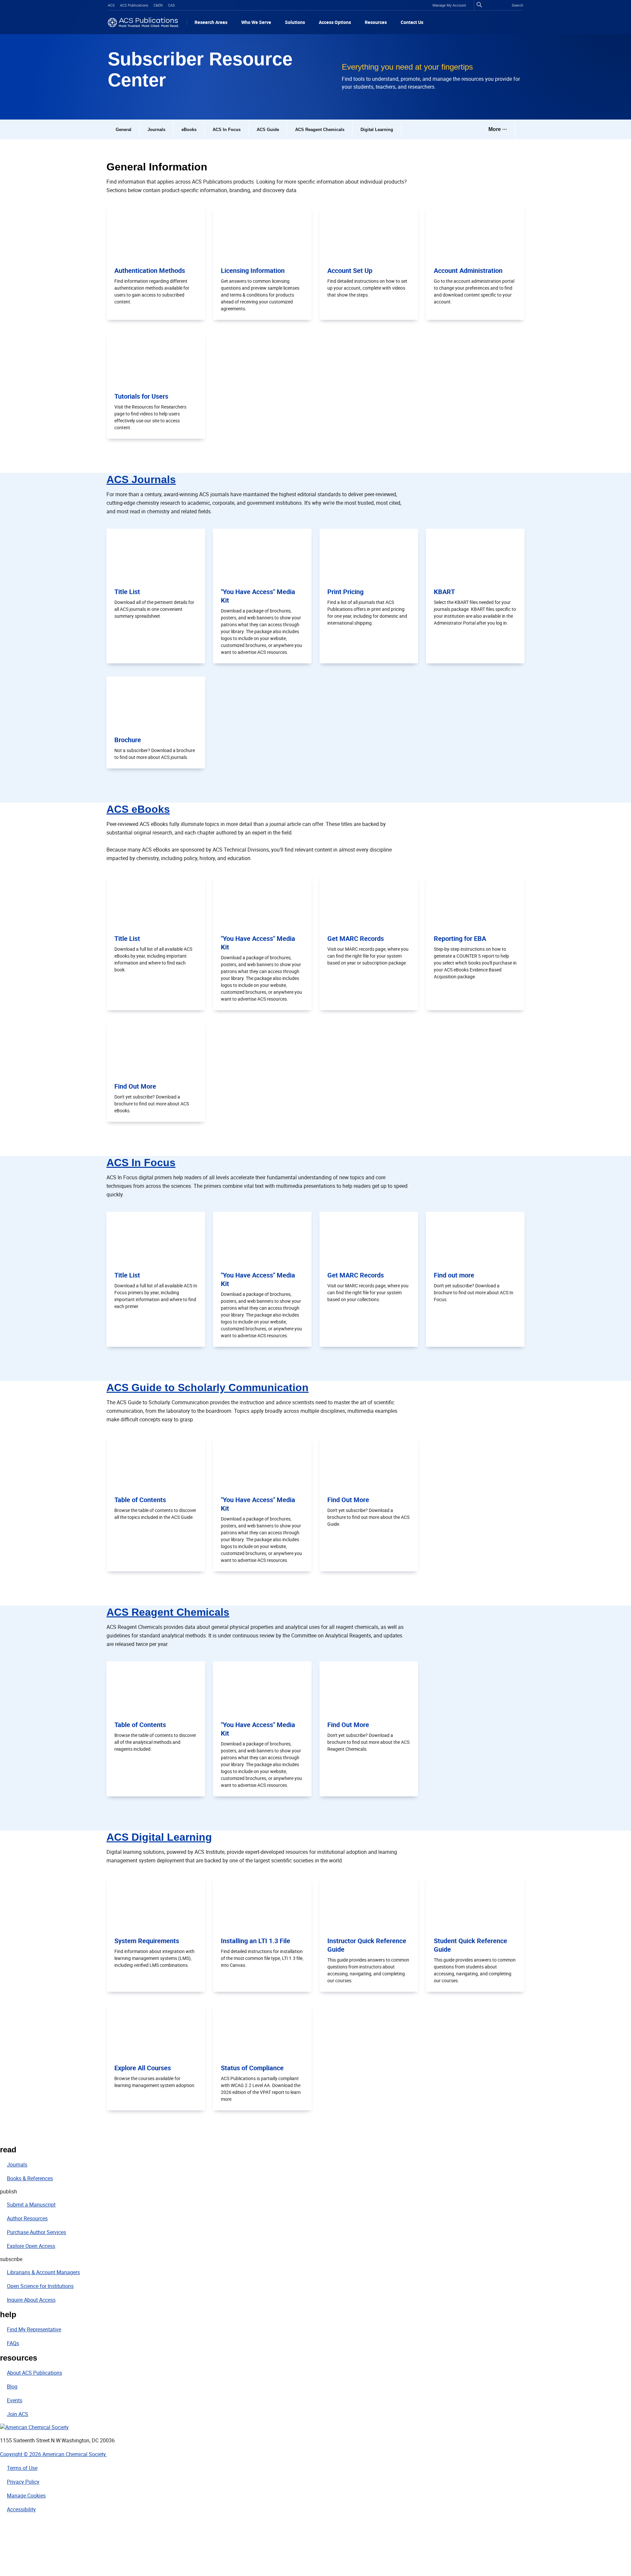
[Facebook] (10, 2524)
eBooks (189, 130)
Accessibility (21, 2509)
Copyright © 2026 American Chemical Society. (53, 2454)
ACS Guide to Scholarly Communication (208, 1388)
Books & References (30, 2178)
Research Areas (211, 22)
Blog (12, 2387)
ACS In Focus (227, 130)
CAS (171, 5)
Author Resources (27, 2218)
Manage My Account (449, 5)
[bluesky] (10, 2552)
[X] (10, 2538)
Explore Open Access (31, 2246)
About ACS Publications (35, 2373)
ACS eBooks (138, 809)
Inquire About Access (31, 2300)
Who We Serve (256, 22)
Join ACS (18, 2414)
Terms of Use (22, 2468)
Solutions (295, 22)
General (124, 130)
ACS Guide (268, 130)
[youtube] (10, 2566)
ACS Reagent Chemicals (320, 130)
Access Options (335, 22)
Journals (156, 130)
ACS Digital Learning (159, 1837)
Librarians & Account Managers (43, 2272)
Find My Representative (34, 2329)
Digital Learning (377, 130)
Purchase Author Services (36, 2232)
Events (15, 2400)
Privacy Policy (23, 2482)
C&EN (158, 5)
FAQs (13, 2343)
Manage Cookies (26, 2496)
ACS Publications (134, 5)
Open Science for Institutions (40, 2286)
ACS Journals (141, 479)
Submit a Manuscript (31, 2205)
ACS (111, 5)
